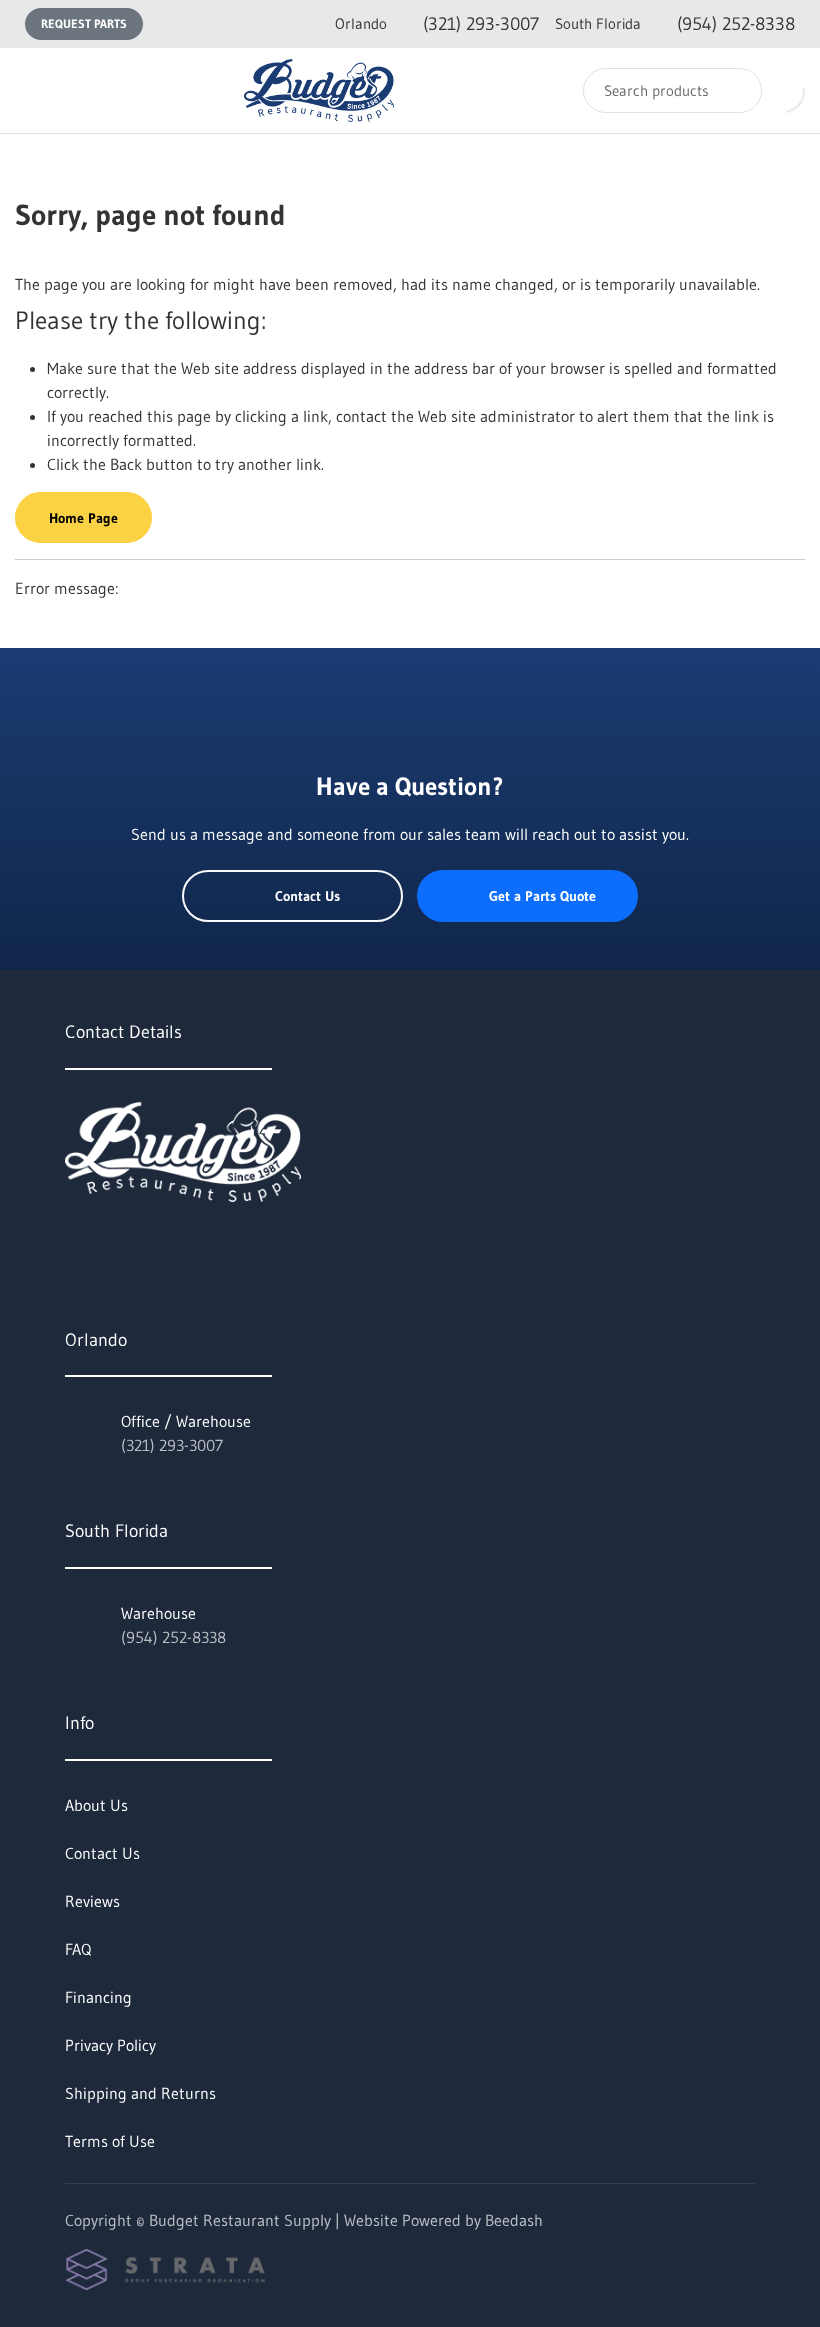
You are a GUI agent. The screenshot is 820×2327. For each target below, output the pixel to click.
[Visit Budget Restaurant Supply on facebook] (116, 1246)
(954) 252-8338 (675, 24)
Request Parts (84, 23)
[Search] (733, 90)
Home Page (83, 518)
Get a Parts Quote (542, 896)
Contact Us (307, 896)
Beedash (514, 2220)
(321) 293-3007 (437, 24)
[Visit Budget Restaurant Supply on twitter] (74, 1246)
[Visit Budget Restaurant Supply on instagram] (158, 1246)
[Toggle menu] (35, 90)
